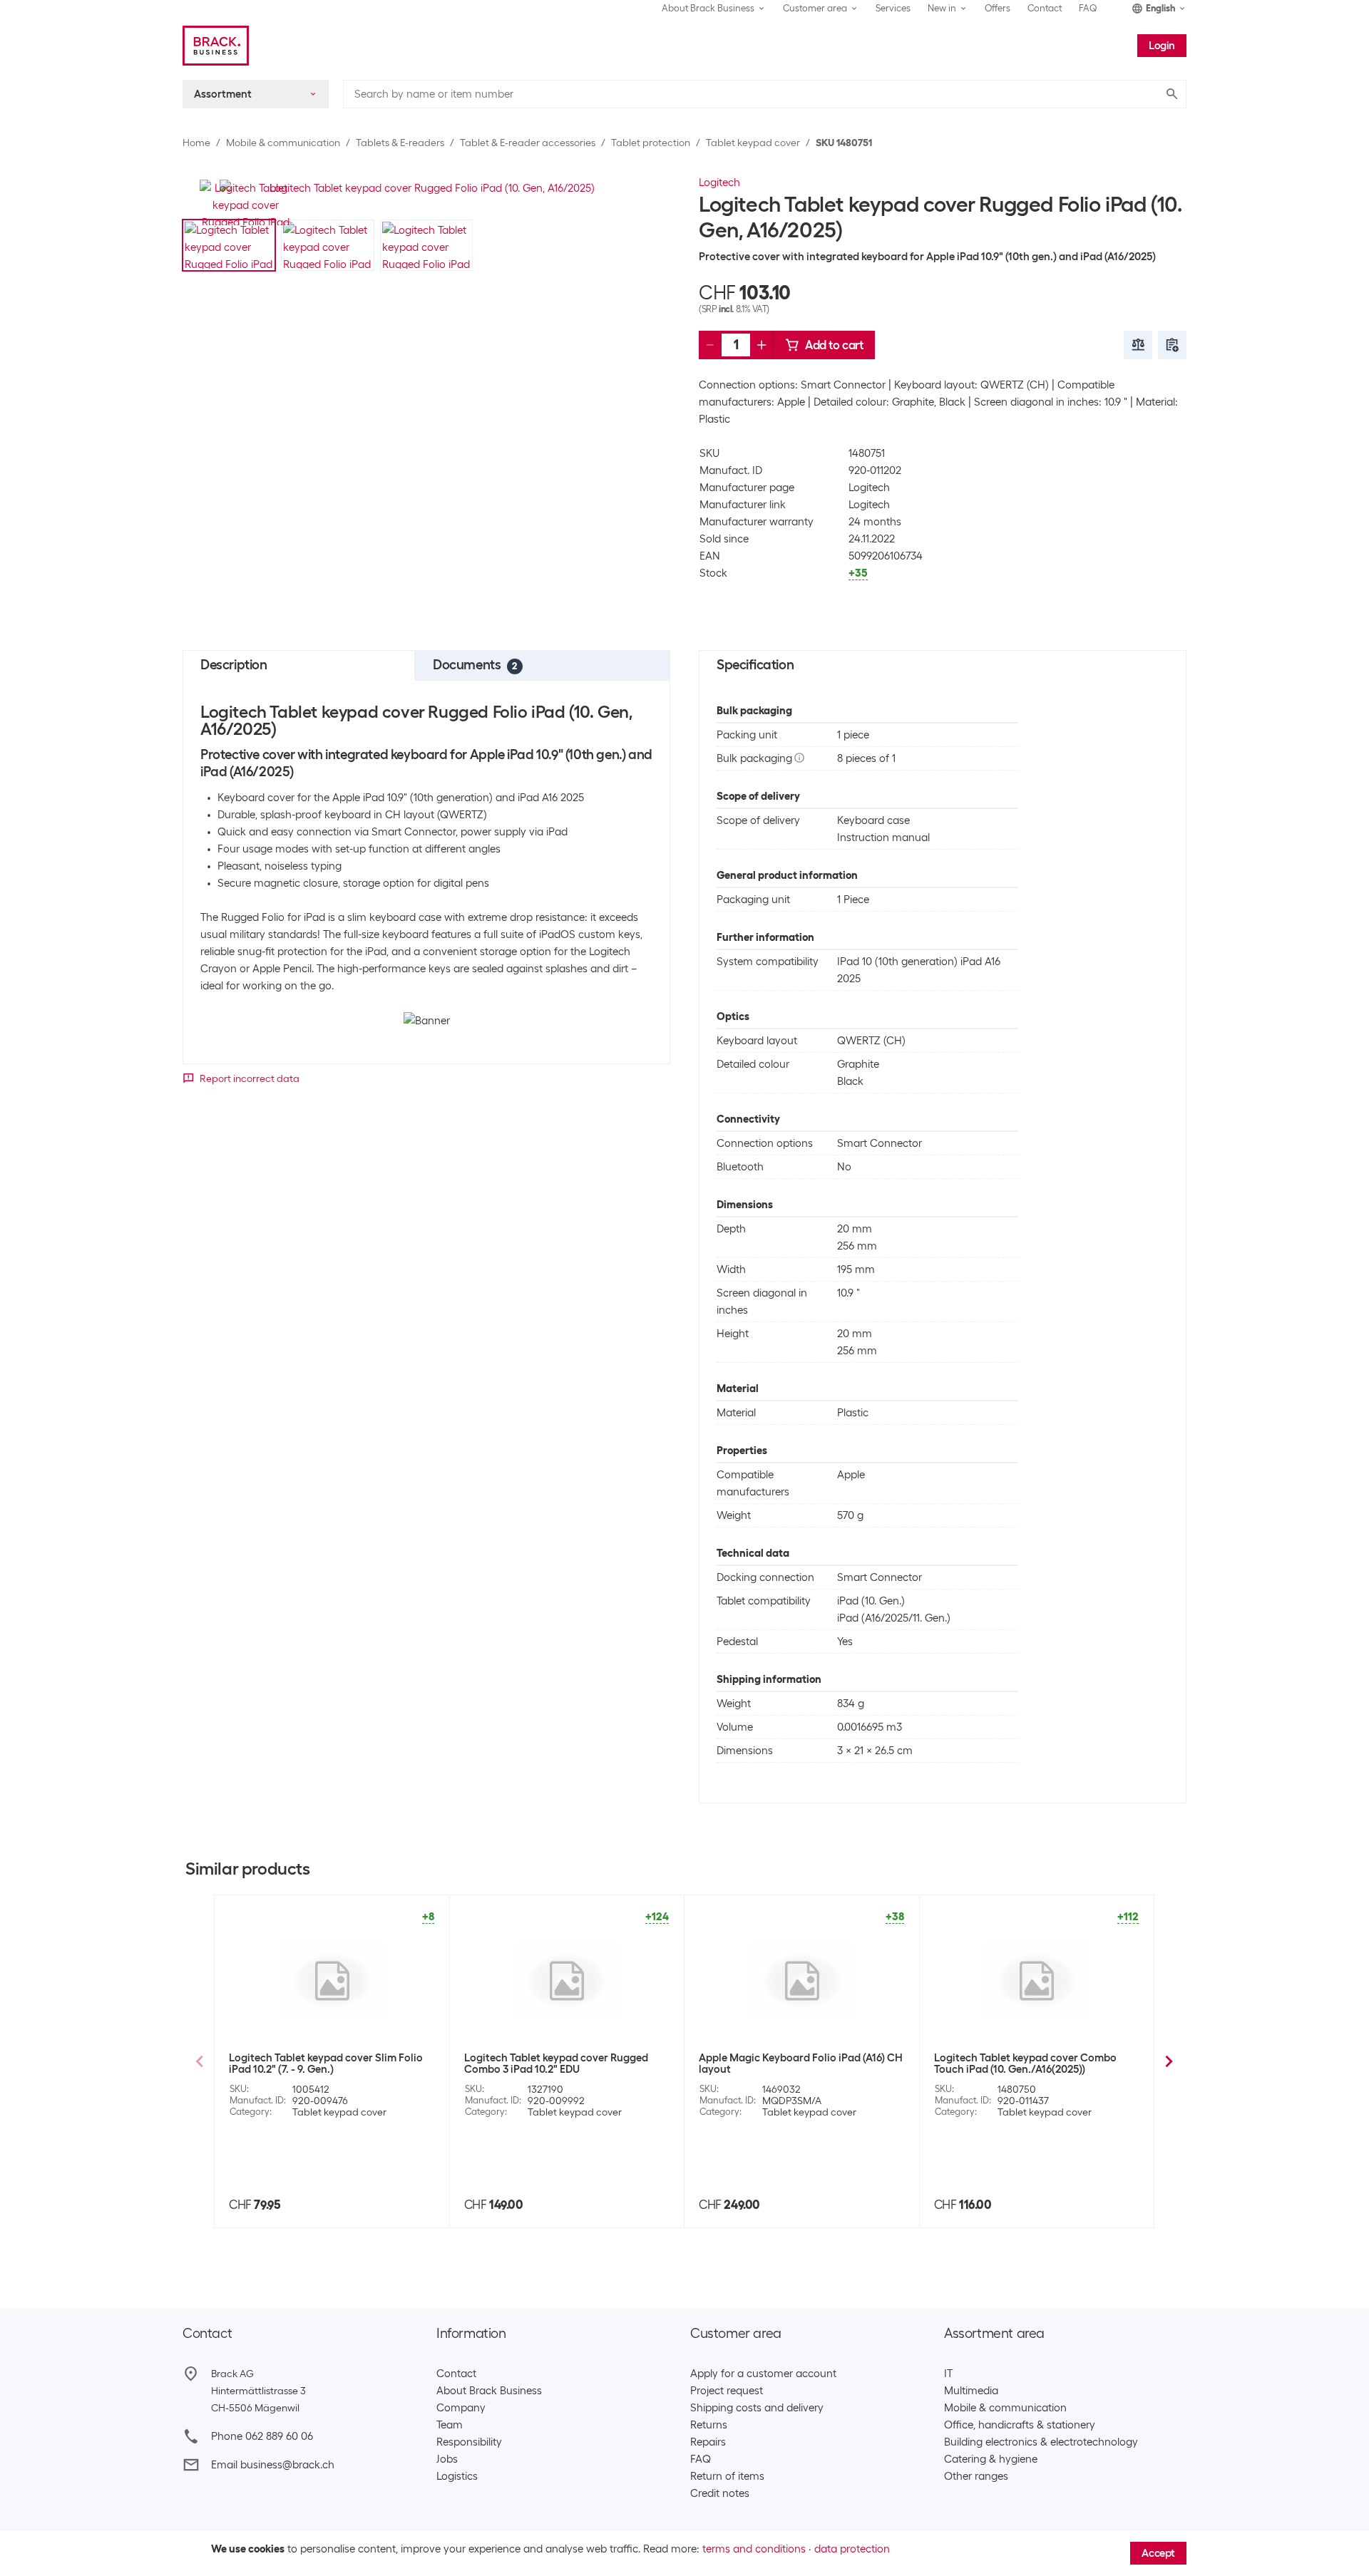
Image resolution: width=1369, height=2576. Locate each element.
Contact (1045, 8)
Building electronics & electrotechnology (1041, 2442)
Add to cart (834, 345)
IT (948, 2374)
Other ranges (976, 2476)
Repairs (708, 2442)
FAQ (1088, 8)
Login (1162, 46)
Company (461, 2408)
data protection (852, 2549)
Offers (998, 8)
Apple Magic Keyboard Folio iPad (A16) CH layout (801, 2064)
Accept (1158, 2553)
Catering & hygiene (991, 2459)
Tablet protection (651, 143)
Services (893, 8)
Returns (709, 2425)
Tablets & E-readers (400, 143)
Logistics (457, 2476)
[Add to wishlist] (1172, 345)
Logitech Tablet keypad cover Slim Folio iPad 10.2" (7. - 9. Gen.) (326, 2064)
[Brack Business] (216, 46)
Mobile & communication (283, 143)
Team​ (450, 2425)
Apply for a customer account (763, 2374)
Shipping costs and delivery (757, 2408)
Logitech (719, 182)
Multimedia (971, 2391)
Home (196, 143)
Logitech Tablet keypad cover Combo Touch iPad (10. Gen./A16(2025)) (1025, 2064)
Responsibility (469, 2442)
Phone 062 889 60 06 (262, 2436)
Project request (727, 2391)
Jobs (447, 2459)
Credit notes (720, 2493)
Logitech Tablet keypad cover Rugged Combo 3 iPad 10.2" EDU (556, 2064)
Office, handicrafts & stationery (1020, 2425)
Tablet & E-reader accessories (528, 143)
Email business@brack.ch (273, 2465)
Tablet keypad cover (753, 143)
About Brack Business (489, 2391)
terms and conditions (754, 2549)
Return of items (727, 2476)
